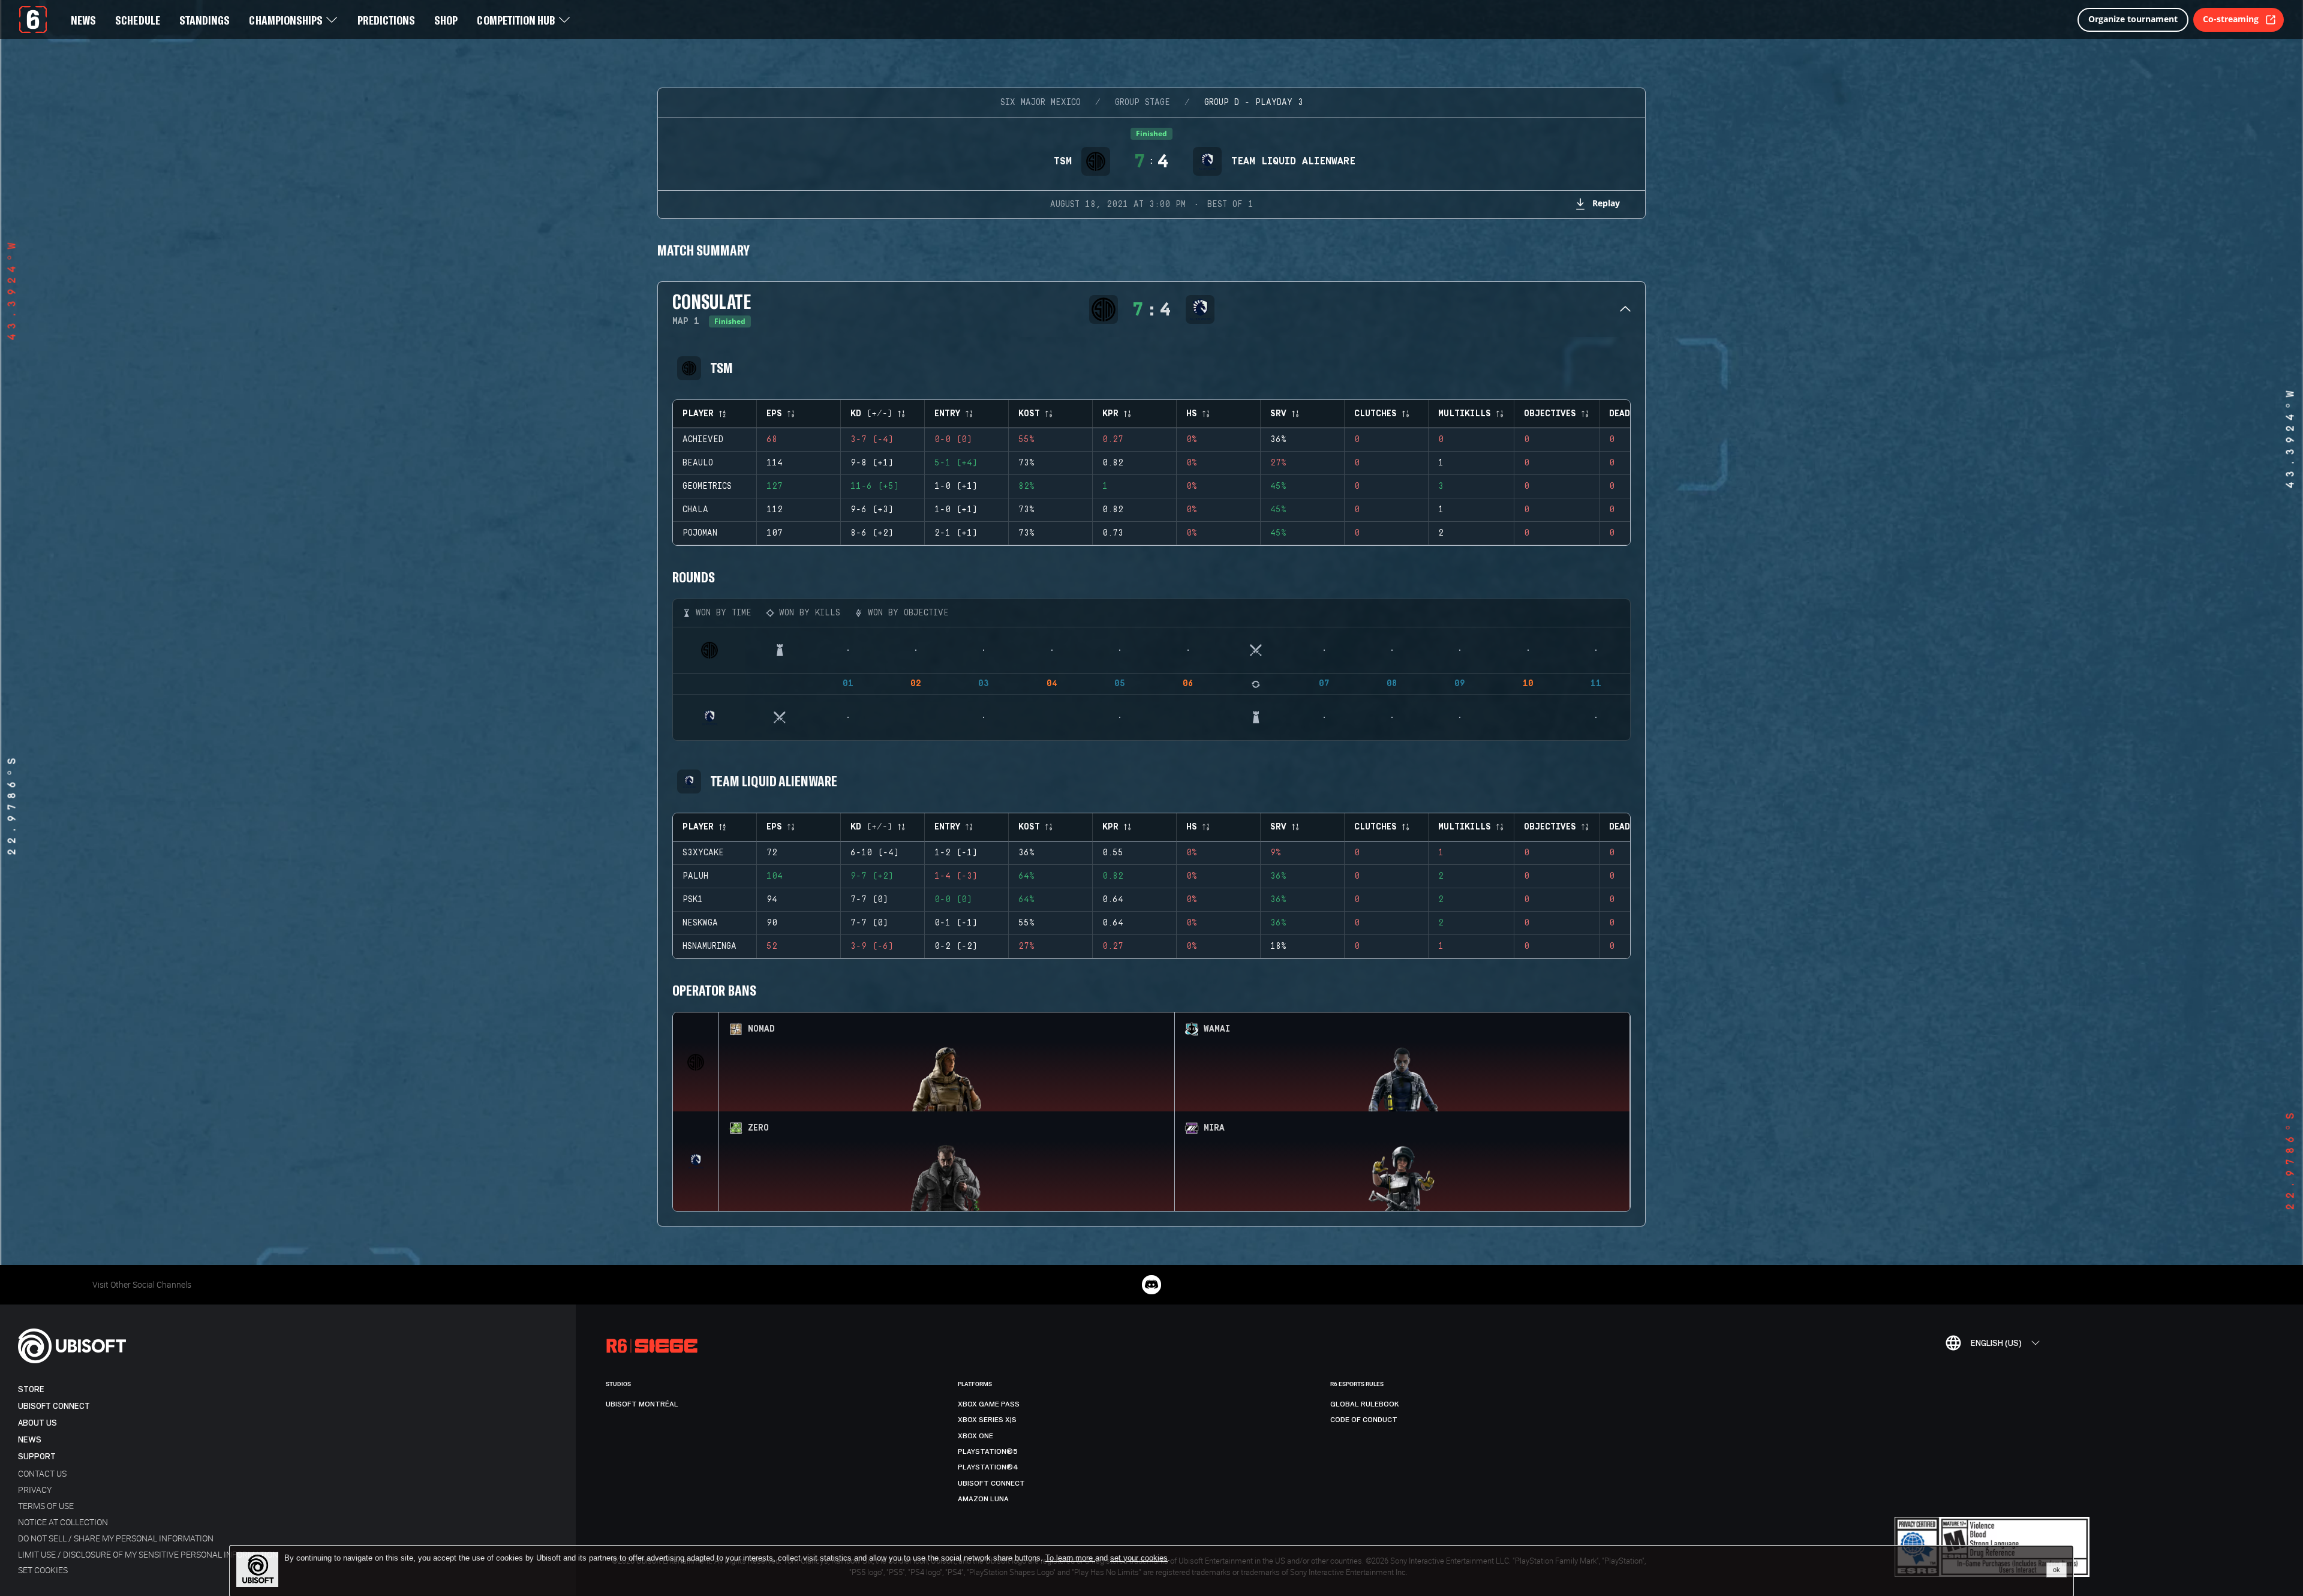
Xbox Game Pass (989, 1404)
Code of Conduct (1364, 1420)
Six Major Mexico (1041, 103)
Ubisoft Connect (54, 1406)
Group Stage (1143, 103)
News (30, 1440)
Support (37, 1457)
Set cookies (43, 1570)
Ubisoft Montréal (642, 1404)
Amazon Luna (983, 1499)
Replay (1606, 203)
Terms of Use (46, 1506)
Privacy (35, 1490)
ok (2057, 1570)
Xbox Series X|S (987, 1420)
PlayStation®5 (988, 1451)
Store (31, 1389)
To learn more (1070, 1558)
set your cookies (1139, 1558)
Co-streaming (2231, 19)
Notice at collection (63, 1522)
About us (37, 1423)
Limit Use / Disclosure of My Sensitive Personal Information (148, 1554)
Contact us (42, 1473)
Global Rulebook (1365, 1404)
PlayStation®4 (988, 1467)
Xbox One (975, 1436)
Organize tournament (2133, 19)
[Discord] (1151, 1285)
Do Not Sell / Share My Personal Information (116, 1538)
